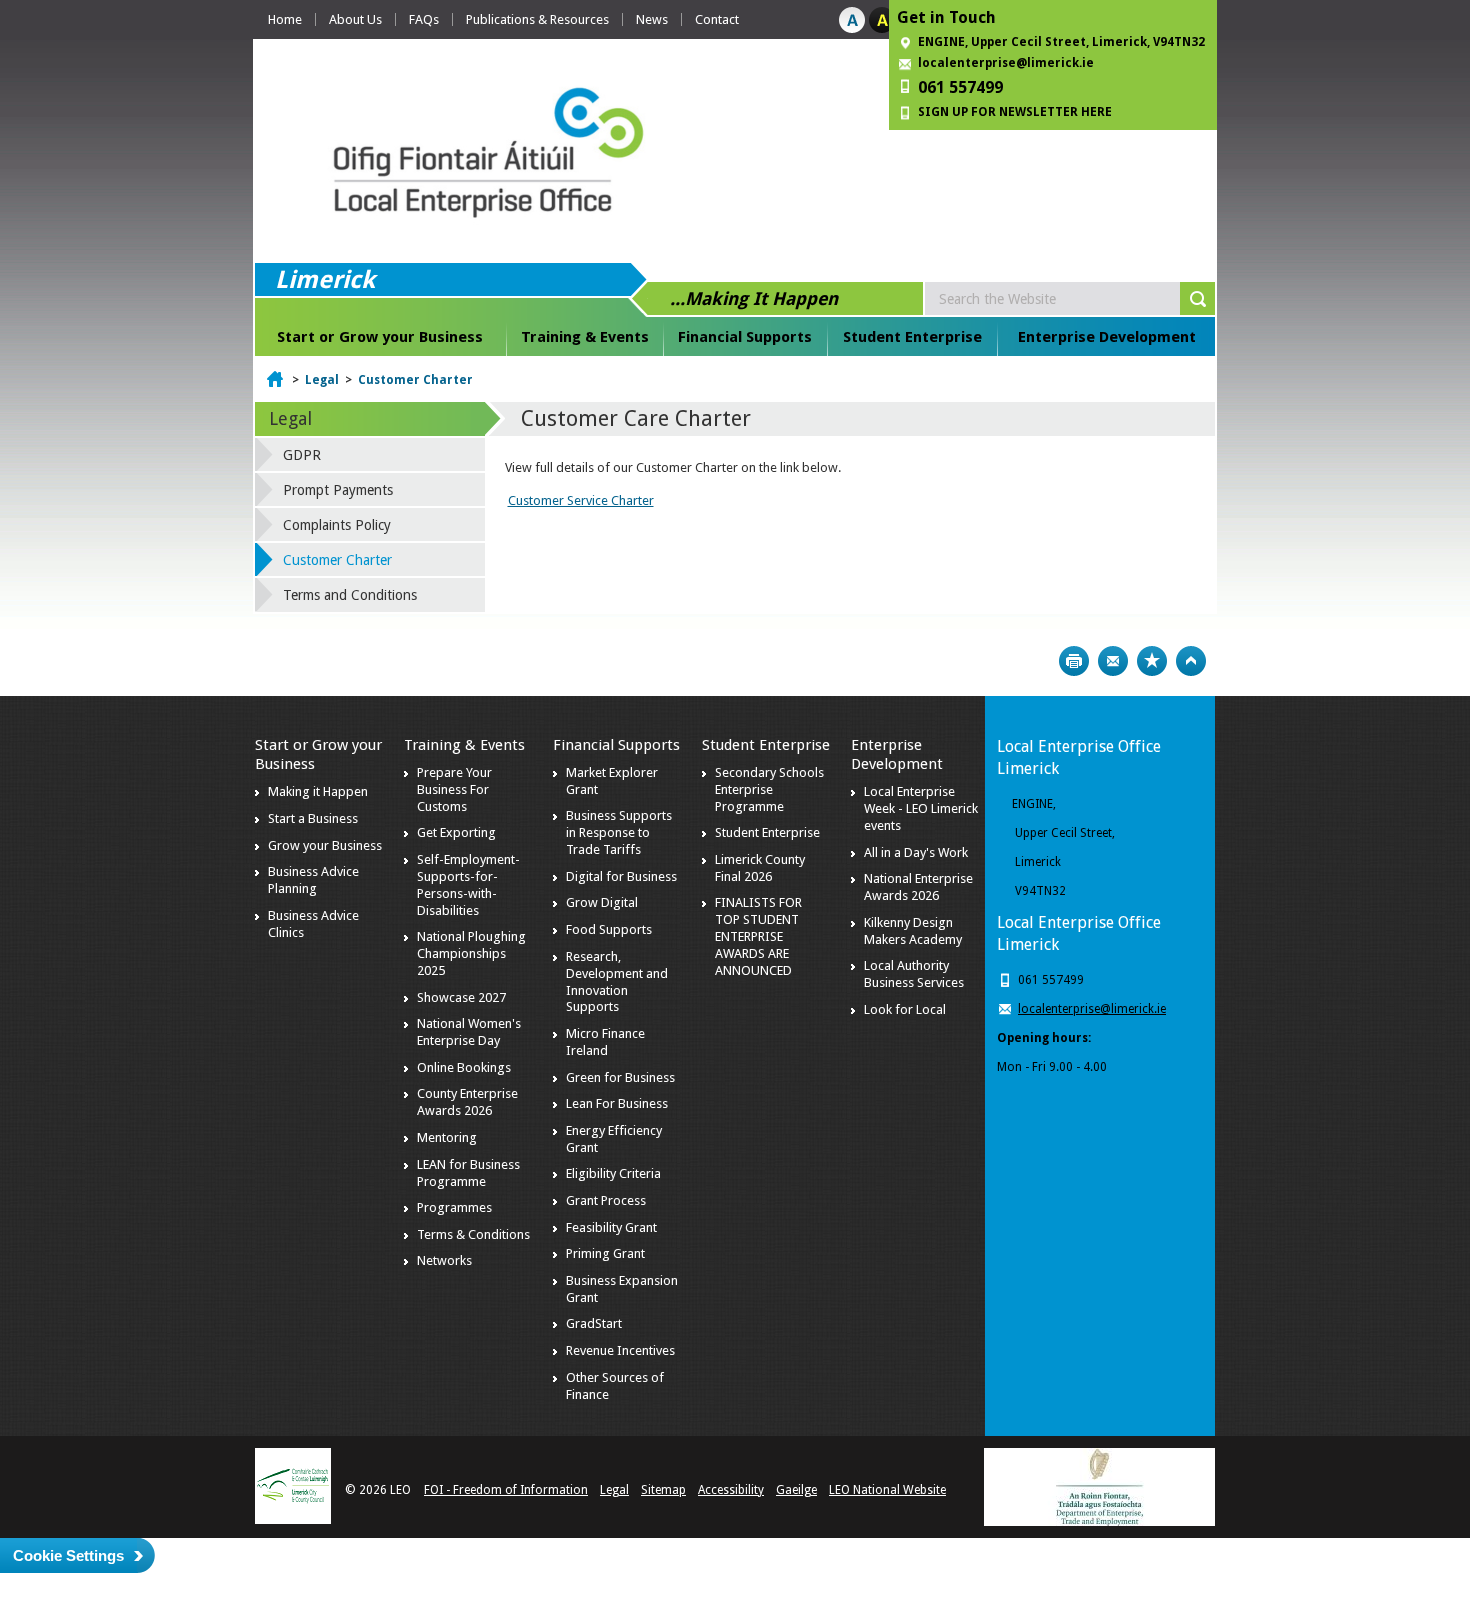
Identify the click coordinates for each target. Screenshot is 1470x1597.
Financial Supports (745, 337)
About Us (355, 19)
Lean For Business (617, 1103)
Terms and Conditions (350, 595)
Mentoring (447, 1137)
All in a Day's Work (916, 852)
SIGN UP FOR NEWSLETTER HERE (1015, 112)
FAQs (424, 19)
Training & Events (585, 337)
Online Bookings (464, 1067)
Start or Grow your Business (380, 337)
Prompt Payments (338, 490)
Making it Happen (318, 791)
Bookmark (1152, 661)
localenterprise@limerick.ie (1006, 63)
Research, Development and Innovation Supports (617, 982)
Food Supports (609, 929)
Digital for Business (621, 876)
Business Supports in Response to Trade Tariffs (619, 832)
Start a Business (313, 818)
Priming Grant (605, 1253)
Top (1191, 661)
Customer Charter (415, 380)
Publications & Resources (537, 19)
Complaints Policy (337, 525)
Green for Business (620, 1077)
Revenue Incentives (620, 1350)
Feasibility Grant (611, 1227)
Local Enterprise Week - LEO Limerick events (921, 808)
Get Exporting (456, 832)
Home (285, 19)
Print (1074, 661)
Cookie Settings (68, 1555)
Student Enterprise (912, 337)
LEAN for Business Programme (468, 1173)
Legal (322, 380)
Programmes (454, 1207)
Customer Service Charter (581, 500)
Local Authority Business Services (914, 974)
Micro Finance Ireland (605, 1042)
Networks (444, 1260)
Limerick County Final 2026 (760, 868)
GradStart (594, 1323)
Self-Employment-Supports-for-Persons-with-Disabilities (468, 885)
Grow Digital (602, 902)
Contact (717, 19)
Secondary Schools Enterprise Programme (769, 789)
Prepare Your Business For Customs (454, 789)
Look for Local (905, 1009)
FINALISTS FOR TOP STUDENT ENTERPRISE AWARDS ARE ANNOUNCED (758, 936)
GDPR (302, 455)
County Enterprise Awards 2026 (467, 1102)
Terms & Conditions (473, 1234)
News (652, 19)
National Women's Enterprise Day (469, 1032)
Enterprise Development (1107, 337)
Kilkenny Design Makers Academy (913, 931)
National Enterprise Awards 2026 (918, 887)
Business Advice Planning (313, 880)
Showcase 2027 (461, 997)
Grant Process (606, 1200)
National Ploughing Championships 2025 (471, 953)
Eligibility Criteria (613, 1173)
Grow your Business (325, 845)
